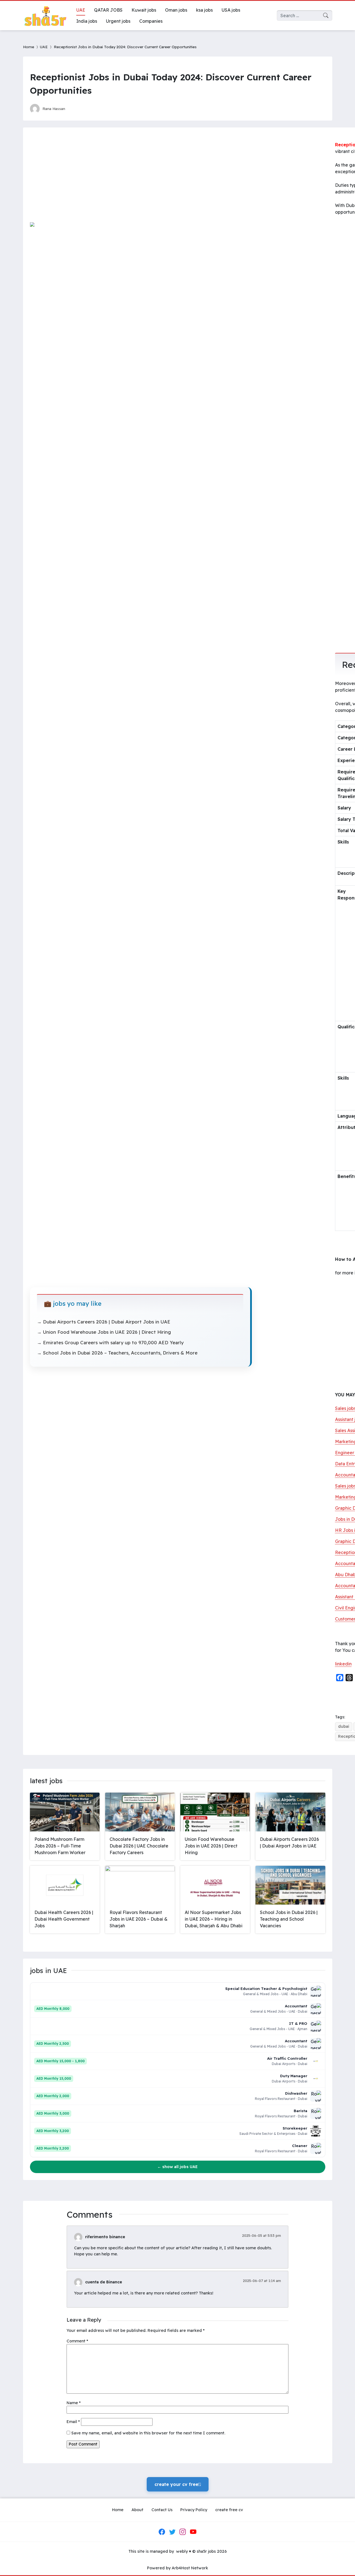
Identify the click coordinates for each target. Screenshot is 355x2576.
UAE (44, 47)
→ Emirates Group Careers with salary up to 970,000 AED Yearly (110, 1342)
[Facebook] (162, 2532)
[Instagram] (183, 2532)
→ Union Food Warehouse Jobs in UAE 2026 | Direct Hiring (104, 1332)
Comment (77, 2341)
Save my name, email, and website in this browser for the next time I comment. (148, 2433)
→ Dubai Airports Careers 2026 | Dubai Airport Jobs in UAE (104, 1322)
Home (29, 47)
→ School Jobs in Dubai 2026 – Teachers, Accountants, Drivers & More (117, 1353)
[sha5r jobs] (45, 16)
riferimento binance (105, 2237)
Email (73, 2422)
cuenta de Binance (104, 2282)
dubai (344, 1726)
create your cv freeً (178, 2484)
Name (74, 2403)
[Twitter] (172, 2532)
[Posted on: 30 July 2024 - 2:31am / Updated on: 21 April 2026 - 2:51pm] (75, 108)
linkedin (343, 1664)
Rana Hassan (54, 108)
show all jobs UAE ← (177, 2167)
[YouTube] (193, 2532)
